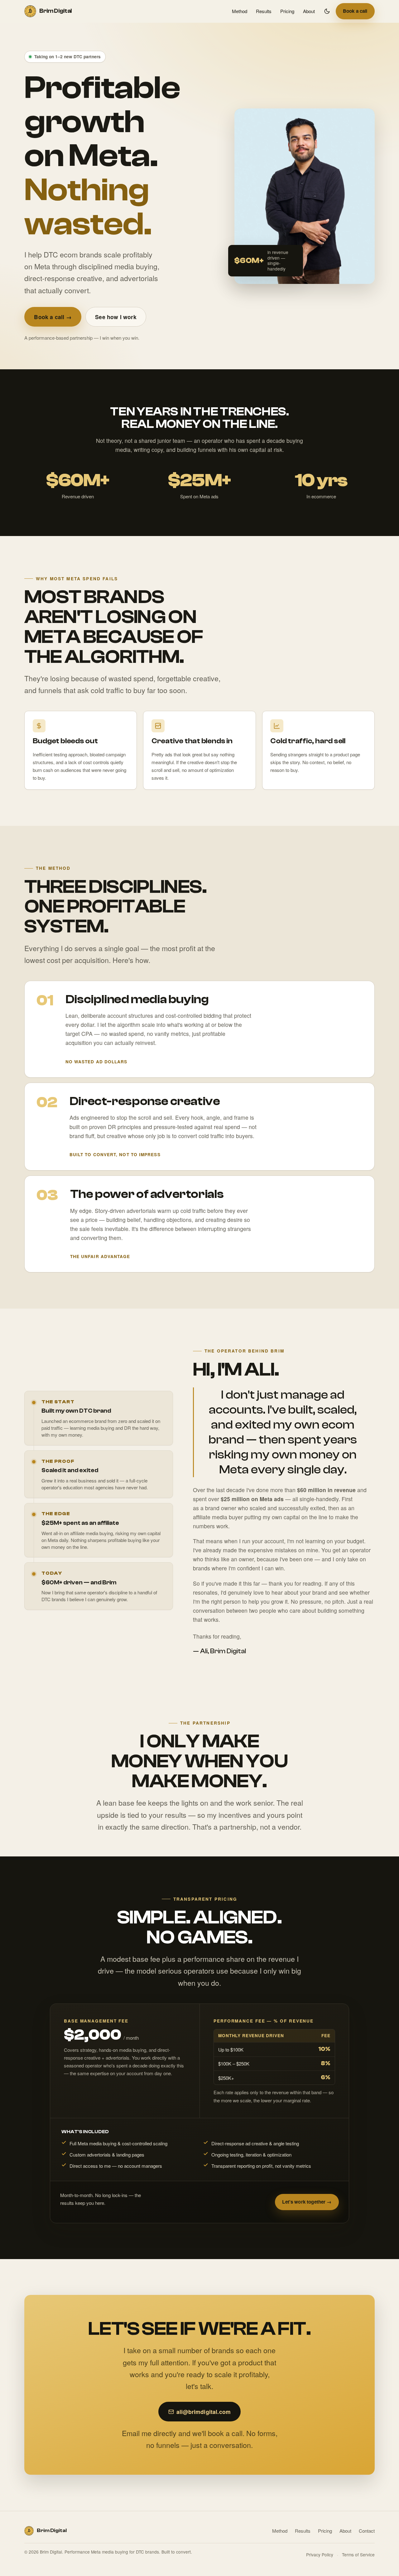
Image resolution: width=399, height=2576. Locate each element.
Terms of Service (358, 2554)
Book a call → (53, 317)
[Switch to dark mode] (327, 11)
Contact (367, 2531)
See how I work (116, 317)
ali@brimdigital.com (204, 2412)
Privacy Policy (320, 2554)
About (309, 11)
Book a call (355, 11)
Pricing (287, 11)
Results (264, 11)
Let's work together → (307, 2202)
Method (240, 11)
